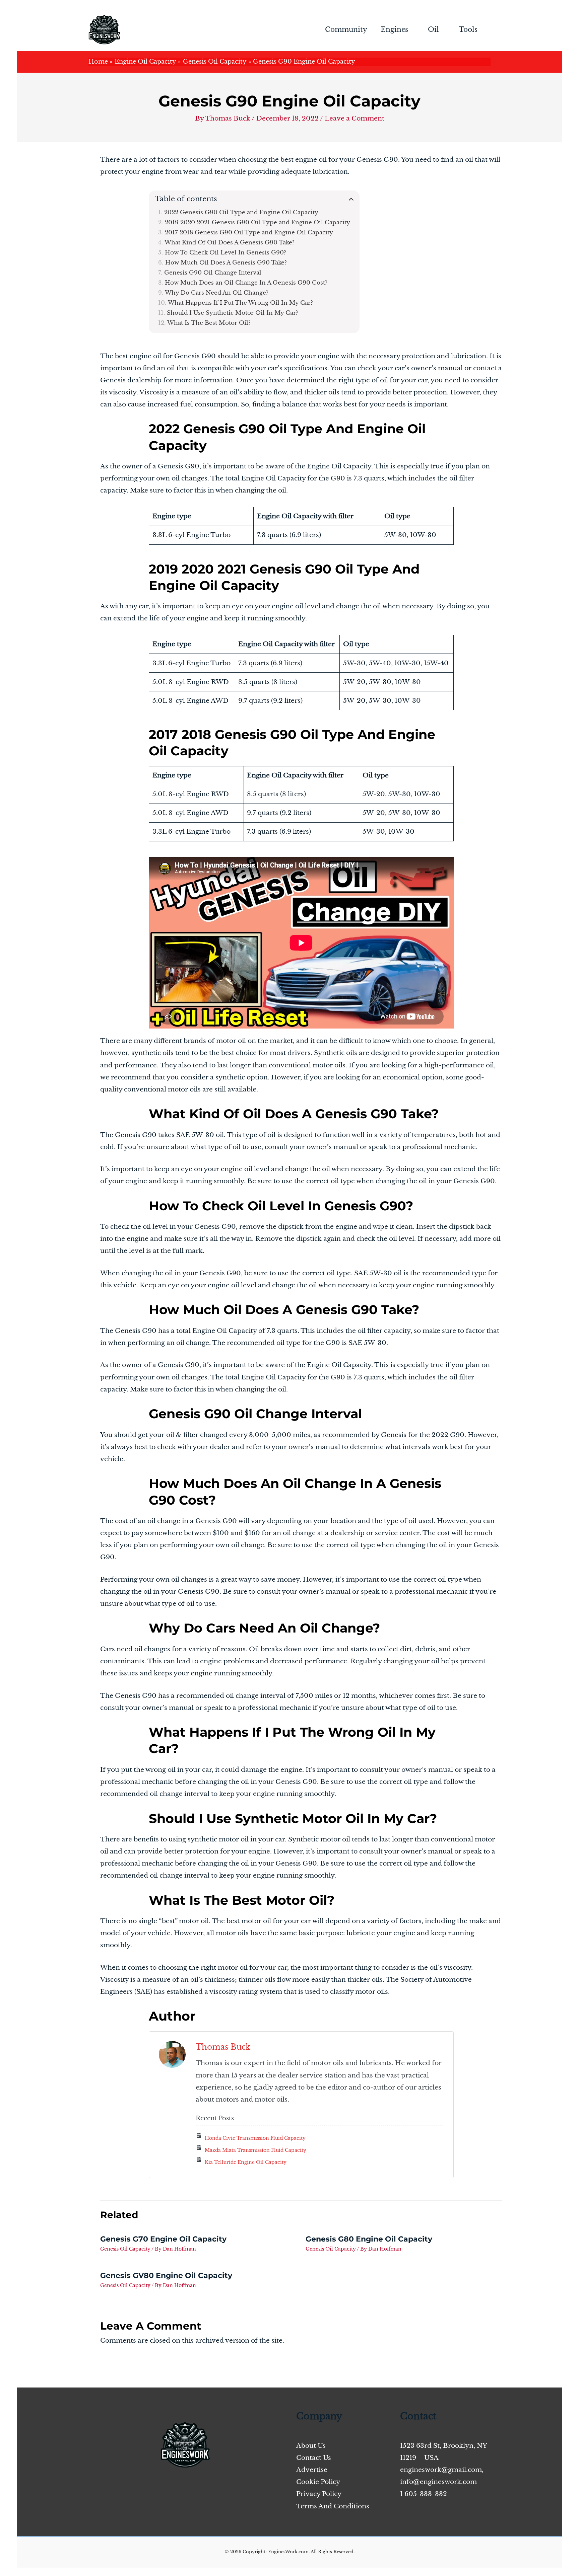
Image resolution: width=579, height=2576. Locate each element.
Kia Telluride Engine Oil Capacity (246, 2162)
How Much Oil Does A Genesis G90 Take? (226, 262)
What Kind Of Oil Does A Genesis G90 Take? (230, 242)
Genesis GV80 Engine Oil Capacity (166, 2276)
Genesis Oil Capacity (125, 2249)
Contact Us (314, 2458)
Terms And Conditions (333, 2506)
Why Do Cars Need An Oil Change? (217, 293)
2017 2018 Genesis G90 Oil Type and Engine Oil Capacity (249, 232)
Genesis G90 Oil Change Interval (213, 273)
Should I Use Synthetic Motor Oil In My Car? (233, 313)
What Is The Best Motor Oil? (209, 323)
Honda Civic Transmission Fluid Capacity (255, 2138)
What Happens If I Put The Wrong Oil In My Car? (240, 303)
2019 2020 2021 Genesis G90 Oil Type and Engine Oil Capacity (258, 222)
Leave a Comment (355, 118)
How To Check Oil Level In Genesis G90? (226, 252)
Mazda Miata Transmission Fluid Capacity (255, 2150)
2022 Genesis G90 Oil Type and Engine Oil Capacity (241, 212)
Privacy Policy (319, 2494)
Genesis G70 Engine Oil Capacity (163, 2239)
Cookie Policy (318, 2482)
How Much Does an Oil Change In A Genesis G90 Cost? (246, 283)
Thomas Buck (223, 2047)
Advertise (312, 2470)
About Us (311, 2446)
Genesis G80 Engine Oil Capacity (369, 2239)
